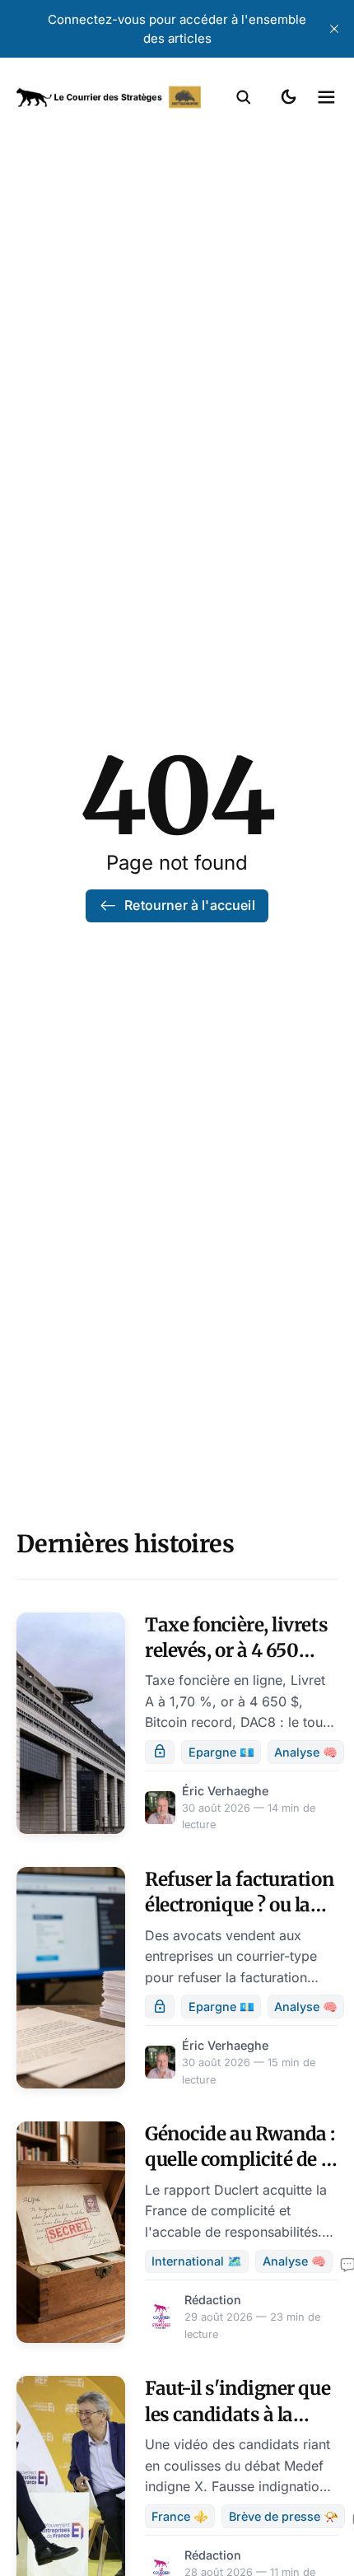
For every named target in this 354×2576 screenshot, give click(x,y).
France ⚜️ (180, 2516)
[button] (244, 97)
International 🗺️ (197, 2261)
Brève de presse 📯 (284, 2516)
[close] (334, 29)
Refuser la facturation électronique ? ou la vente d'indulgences (239, 1905)
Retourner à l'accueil (189, 905)
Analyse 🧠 (306, 1752)
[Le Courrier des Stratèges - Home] (109, 97)
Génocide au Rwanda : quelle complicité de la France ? (241, 2160)
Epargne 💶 (221, 1752)
